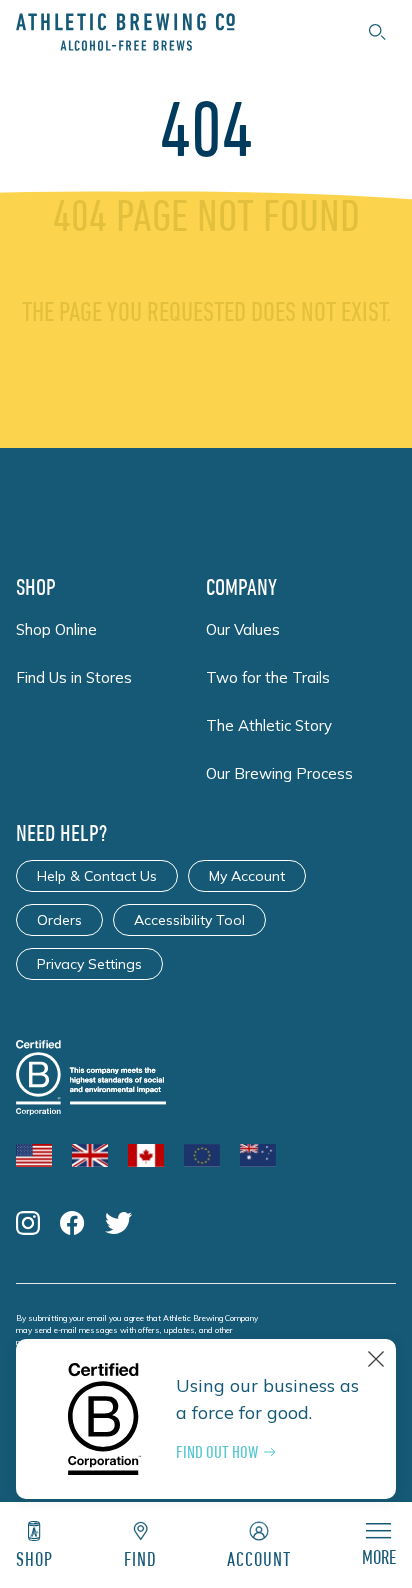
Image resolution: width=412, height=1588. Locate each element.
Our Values (243, 629)
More (379, 1556)
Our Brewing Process (279, 773)
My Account (247, 876)
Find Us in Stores (74, 677)
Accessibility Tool (189, 920)
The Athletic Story (269, 725)
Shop (34, 1558)
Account (259, 1558)
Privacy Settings (89, 964)
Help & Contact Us (97, 876)
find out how (217, 1452)
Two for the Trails (268, 677)
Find (140, 1558)
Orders (59, 920)
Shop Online (56, 629)
